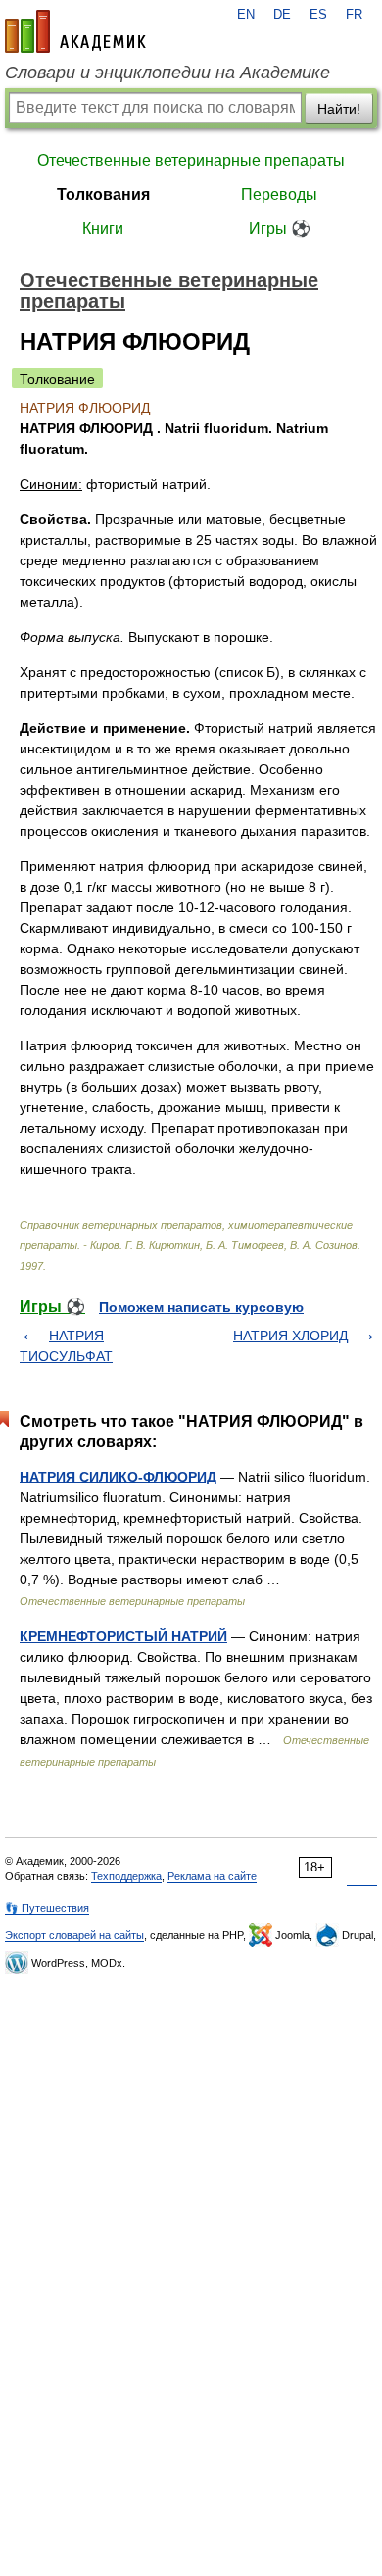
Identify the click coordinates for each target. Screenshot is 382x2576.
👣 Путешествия (47, 1908)
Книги (103, 229)
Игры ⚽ (280, 229)
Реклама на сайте (212, 1876)
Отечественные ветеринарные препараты (191, 160)
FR (354, 15)
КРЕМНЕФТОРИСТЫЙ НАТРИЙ (123, 1636)
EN (246, 15)
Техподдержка (126, 1876)
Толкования (103, 194)
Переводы (279, 194)
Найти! (339, 109)
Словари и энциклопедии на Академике (167, 73)
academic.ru (75, 31)
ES (318, 15)
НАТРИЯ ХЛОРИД (290, 1336)
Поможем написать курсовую (201, 1307)
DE (282, 15)
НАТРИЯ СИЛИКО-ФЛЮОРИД (118, 1477)
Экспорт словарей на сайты (74, 1935)
